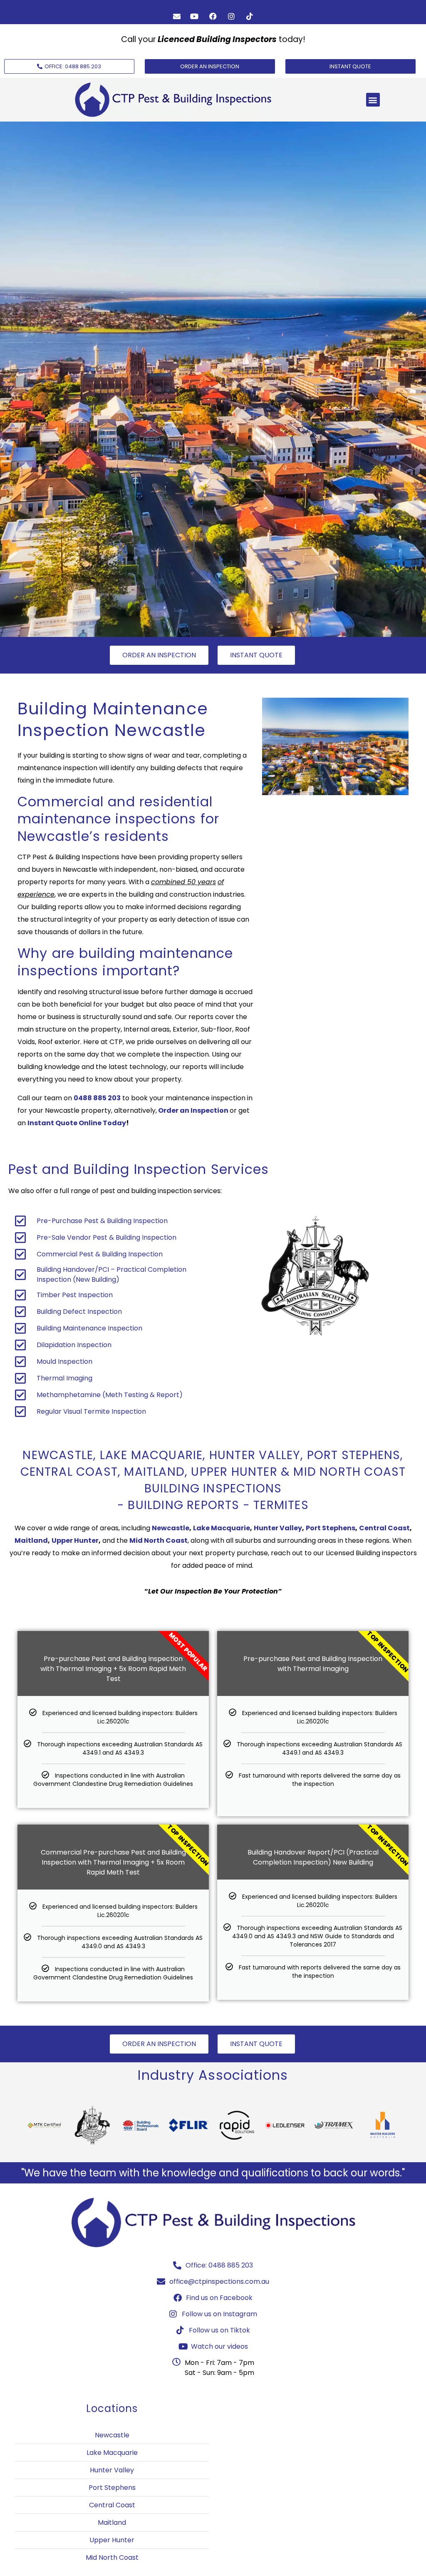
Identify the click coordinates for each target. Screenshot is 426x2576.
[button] (373, 100)
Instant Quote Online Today (77, 1123)
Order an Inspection (193, 1110)
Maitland (31, 1540)
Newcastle (171, 1528)
